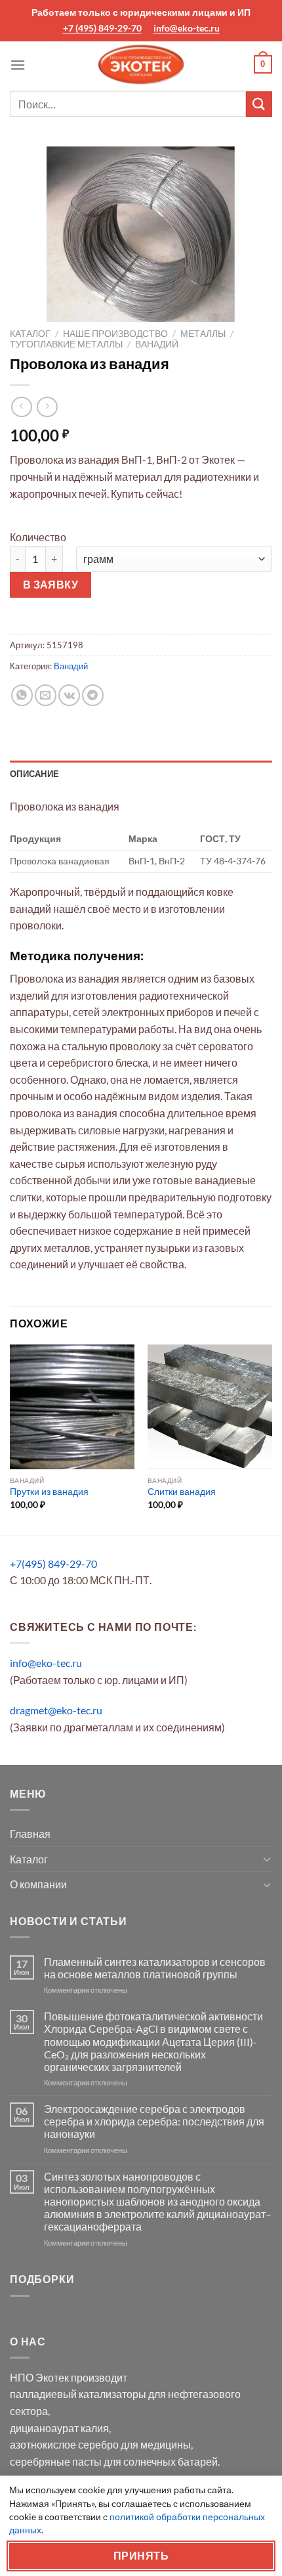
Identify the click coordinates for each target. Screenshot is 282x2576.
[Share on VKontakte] (69, 695)
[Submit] (259, 104)
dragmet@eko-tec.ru (56, 1710)
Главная (30, 1833)
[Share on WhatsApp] (22, 695)
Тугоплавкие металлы (66, 344)
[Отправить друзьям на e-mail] (46, 695)
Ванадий (157, 344)
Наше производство (115, 334)
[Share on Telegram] (93, 695)
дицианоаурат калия (59, 2428)
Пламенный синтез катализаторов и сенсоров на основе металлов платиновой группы (155, 1968)
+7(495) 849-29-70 (53, 1564)
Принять (141, 2556)
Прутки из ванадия (49, 1492)
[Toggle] (267, 1859)
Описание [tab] (34, 774)
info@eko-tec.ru (187, 28)
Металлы (203, 334)
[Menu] (18, 65)
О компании (38, 1884)
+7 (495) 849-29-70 (102, 28)
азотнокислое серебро (64, 2444)
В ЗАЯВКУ (51, 585)
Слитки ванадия (182, 1492)
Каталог (30, 334)
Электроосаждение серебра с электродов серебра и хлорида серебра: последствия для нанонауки (154, 2121)
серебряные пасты (56, 2461)
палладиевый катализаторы (78, 2394)
